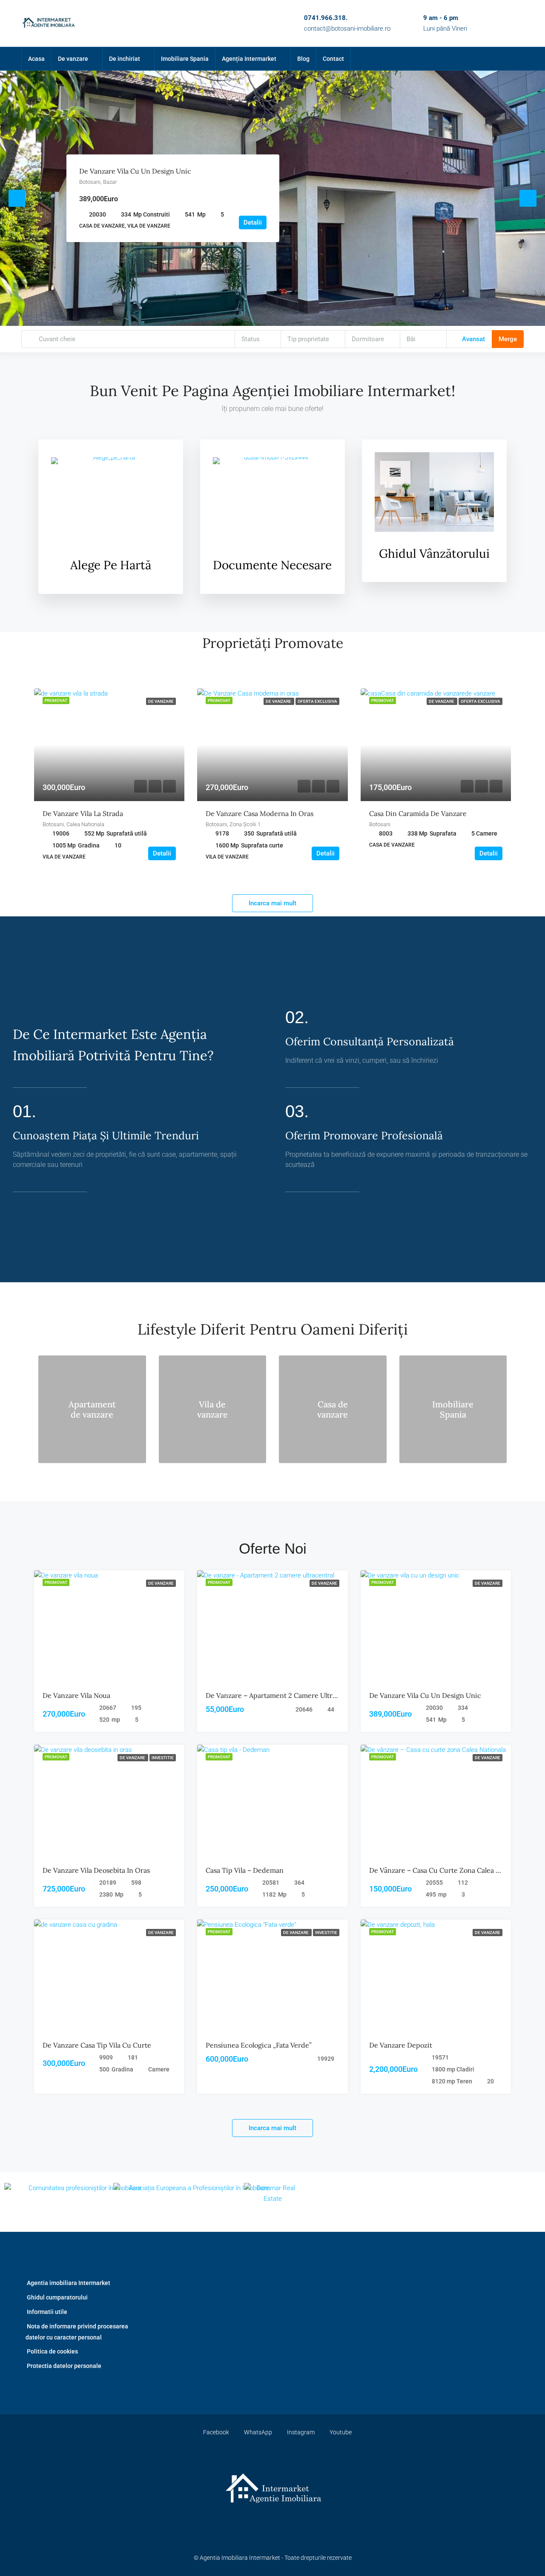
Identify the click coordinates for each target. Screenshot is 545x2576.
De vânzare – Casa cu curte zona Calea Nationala (447, 1870)
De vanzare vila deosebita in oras (96, 1870)
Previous (17, 198)
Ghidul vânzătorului (434, 553)
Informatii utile (47, 2312)
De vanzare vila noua (76, 1695)
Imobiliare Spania (185, 59)
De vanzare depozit (401, 2045)
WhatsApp (258, 2432)
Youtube (340, 2432)
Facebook (216, 2432)
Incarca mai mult (272, 903)
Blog (303, 59)
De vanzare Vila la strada (83, 813)
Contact (333, 59)
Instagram (301, 2432)
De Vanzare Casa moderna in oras (260, 813)
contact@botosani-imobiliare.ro (347, 29)
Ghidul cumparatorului (57, 2297)
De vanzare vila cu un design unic (135, 171)
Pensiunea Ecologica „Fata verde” (259, 2045)
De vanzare (73, 59)
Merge (508, 339)
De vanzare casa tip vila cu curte (97, 2045)
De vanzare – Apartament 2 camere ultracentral (282, 1695)
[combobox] (258, 339)
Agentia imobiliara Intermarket (69, 2283)
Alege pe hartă (111, 565)
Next (528, 198)
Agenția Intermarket (249, 59)
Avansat (473, 339)
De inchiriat (125, 59)
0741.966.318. (326, 18)
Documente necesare (272, 565)
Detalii (253, 223)
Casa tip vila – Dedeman (245, 1870)
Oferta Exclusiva (317, 701)
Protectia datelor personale (64, 2366)
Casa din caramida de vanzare (418, 813)
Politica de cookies (52, 2351)
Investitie (163, 1758)
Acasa (36, 59)
